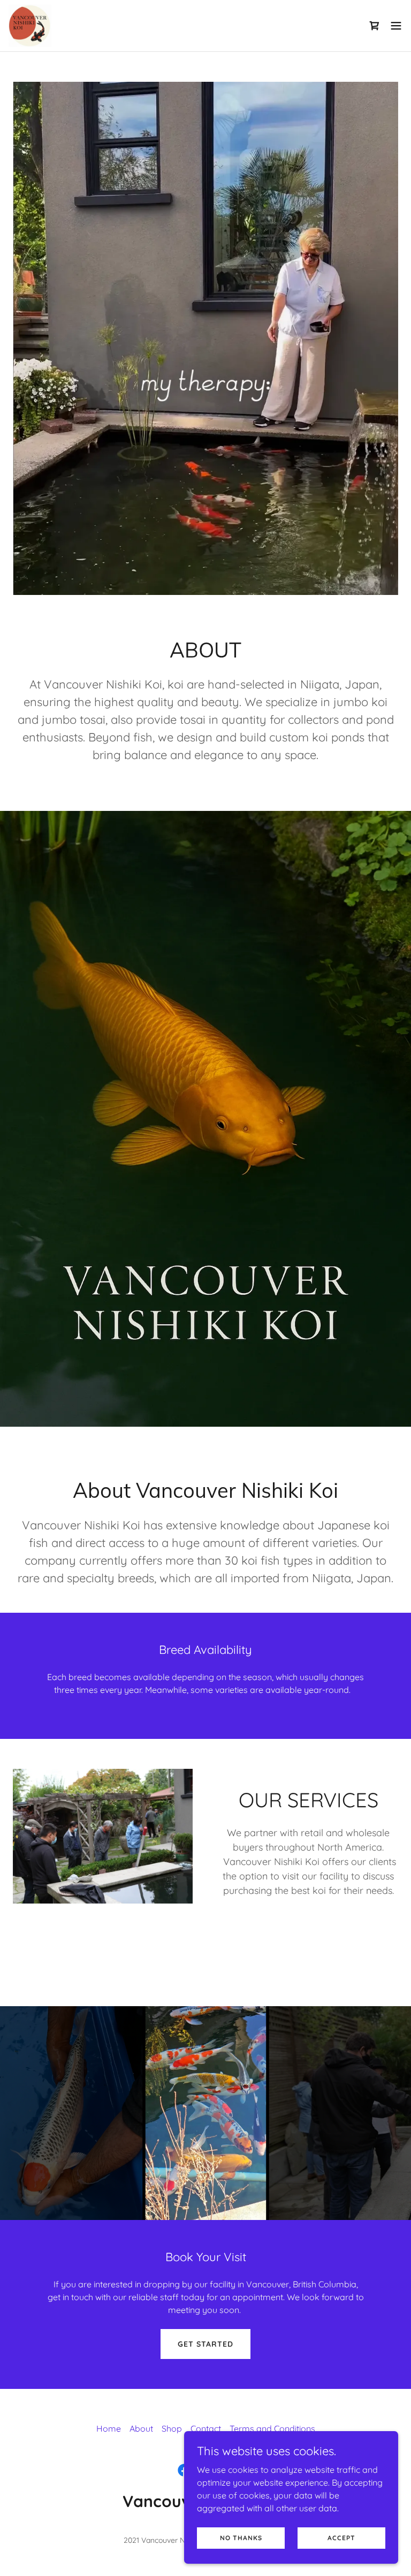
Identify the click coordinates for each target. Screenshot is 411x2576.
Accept (341, 2538)
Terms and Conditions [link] (272, 2428)
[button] (375, 26)
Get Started (205, 2344)
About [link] (141, 2428)
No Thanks (241, 2538)
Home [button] (109, 2428)
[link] (30, 26)
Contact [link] (206, 2428)
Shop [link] (172, 2428)
